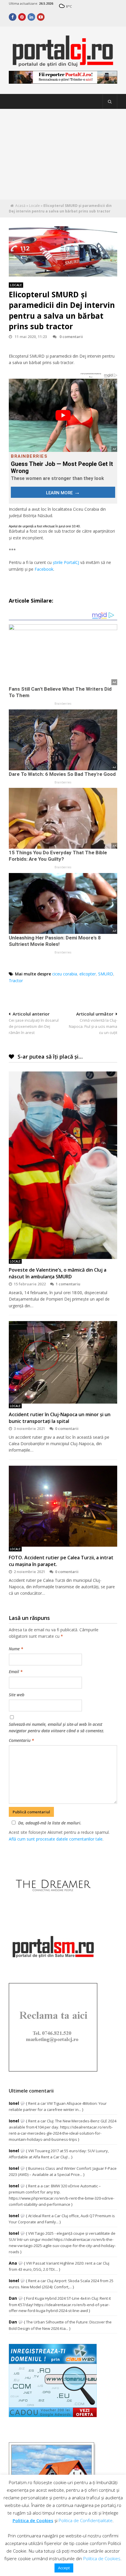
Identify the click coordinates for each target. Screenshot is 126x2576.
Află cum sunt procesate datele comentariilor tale (56, 1839)
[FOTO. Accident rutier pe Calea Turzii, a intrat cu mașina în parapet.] (63, 1506)
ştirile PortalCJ (66, 562)
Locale (34, 206)
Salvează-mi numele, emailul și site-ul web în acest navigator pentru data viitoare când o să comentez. (57, 1727)
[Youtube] (41, 17)
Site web (17, 1695)
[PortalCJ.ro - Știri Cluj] (63, 65)
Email (16, 1672)
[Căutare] (110, 102)
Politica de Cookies (33, 2520)
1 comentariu (68, 1284)
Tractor (16, 981)
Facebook (44, 569)
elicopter (88, 974)
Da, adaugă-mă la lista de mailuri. (50, 1823)
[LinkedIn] (31, 17)
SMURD (106, 974)
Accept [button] (64, 2568)
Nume (16, 1649)
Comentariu (21, 1740)
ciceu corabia (65, 974)
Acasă (20, 206)
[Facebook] (13, 17)
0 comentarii (71, 337)
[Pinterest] (22, 17)
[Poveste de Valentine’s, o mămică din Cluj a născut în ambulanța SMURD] (63, 1165)
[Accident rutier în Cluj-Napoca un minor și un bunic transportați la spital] (63, 1362)
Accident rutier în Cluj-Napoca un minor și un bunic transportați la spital (60, 1418)
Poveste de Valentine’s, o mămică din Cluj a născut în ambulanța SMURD (58, 1273)
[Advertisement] (63, 154)
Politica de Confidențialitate (86, 2520)
